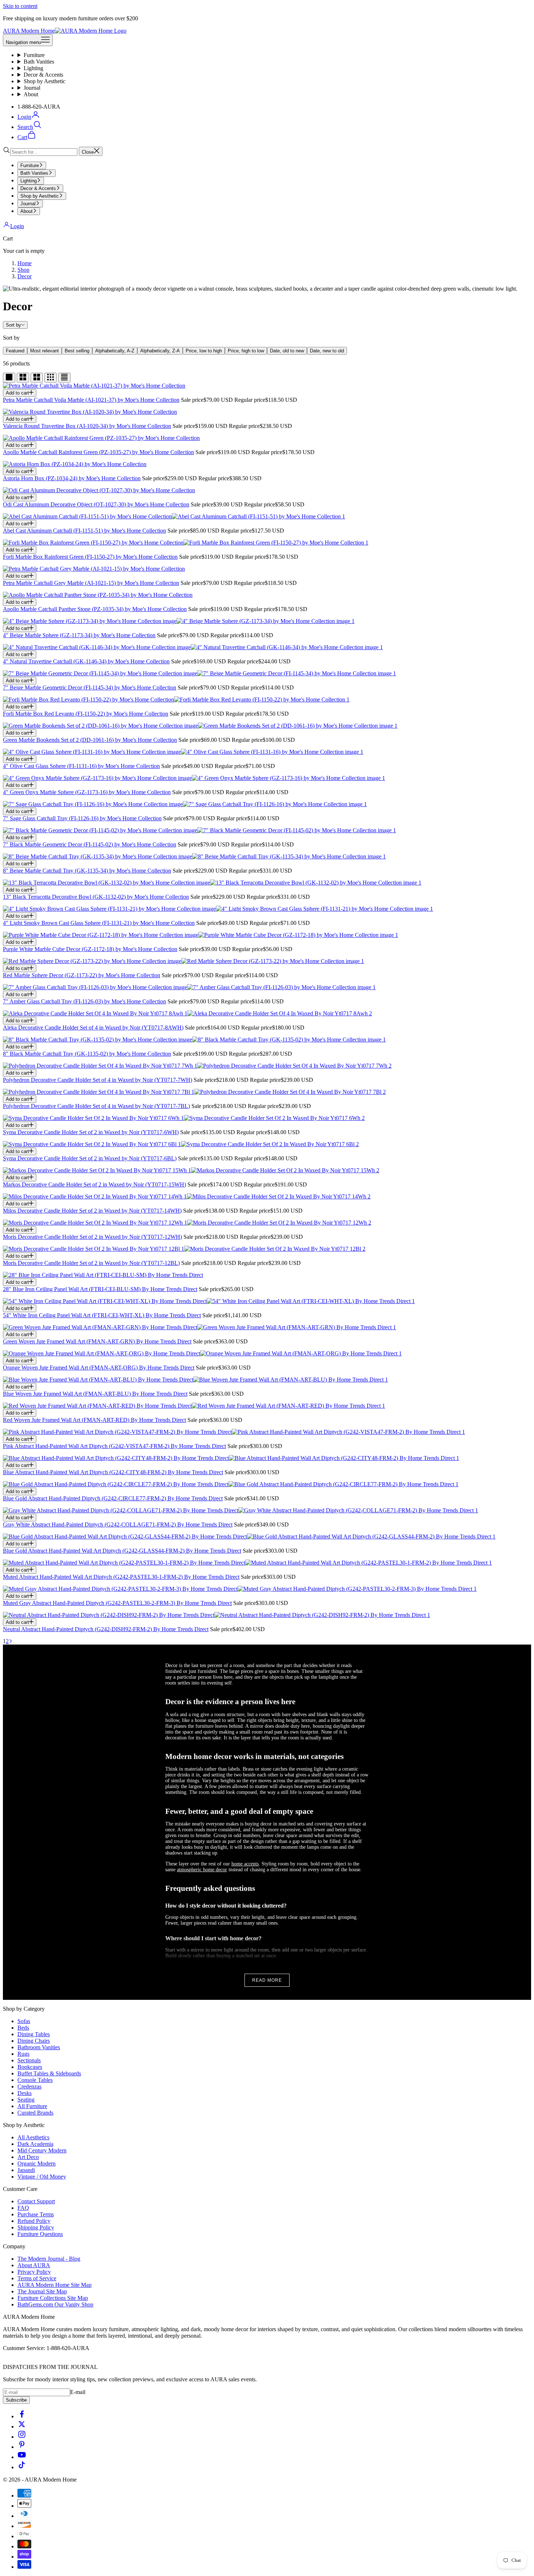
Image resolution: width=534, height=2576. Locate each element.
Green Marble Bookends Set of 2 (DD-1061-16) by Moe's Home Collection (90, 740)
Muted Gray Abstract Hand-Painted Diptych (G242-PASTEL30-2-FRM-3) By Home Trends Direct (117, 1603)
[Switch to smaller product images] (23, 378)
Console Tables (35, 2080)
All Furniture (32, 2106)
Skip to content (20, 6)
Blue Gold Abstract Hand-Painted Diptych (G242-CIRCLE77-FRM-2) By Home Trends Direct (113, 1498)
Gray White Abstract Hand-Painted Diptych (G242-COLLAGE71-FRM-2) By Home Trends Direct (118, 1524)
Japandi (26, 2170)
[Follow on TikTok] (22, 2467)
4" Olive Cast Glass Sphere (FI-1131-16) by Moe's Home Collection (81, 766)
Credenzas (29, 2086)
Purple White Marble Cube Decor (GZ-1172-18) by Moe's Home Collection (90, 949)
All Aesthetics (33, 2137)
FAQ (23, 2208)
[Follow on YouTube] (22, 2457)
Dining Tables (34, 2034)
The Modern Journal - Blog (49, 2259)
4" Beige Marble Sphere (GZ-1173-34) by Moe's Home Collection (79, 635)
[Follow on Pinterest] (22, 2447)
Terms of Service (37, 2278)
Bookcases (30, 2067)
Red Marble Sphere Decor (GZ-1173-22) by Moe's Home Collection (82, 975)
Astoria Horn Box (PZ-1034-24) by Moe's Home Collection (72, 478)
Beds (23, 2028)
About (31, 94)
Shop (23, 270)
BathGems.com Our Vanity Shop (55, 2304)
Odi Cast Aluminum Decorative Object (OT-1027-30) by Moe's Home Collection (96, 504)
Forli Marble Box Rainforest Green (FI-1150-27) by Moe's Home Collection (90, 557)
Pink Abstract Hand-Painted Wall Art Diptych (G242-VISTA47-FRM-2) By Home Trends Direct (114, 1446)
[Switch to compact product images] (64, 378)
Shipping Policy (36, 2227)
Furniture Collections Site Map (53, 2298)
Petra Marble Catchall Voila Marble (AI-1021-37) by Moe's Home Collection (91, 400)
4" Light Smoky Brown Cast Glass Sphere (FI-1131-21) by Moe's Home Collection (99, 923)
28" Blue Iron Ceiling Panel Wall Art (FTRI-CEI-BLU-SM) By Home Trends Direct (100, 1289)
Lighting (33, 68)
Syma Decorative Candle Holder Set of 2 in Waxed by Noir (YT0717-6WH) (91, 1132)
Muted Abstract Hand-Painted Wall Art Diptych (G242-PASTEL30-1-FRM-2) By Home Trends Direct (121, 1577)
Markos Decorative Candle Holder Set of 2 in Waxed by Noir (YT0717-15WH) (94, 1184)
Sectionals (29, 2060)
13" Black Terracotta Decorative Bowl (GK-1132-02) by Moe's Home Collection (96, 897)
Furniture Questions (40, 2234)
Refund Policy (34, 2221)
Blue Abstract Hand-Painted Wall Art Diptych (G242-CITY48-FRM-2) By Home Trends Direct (113, 1472)
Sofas (24, 2021)
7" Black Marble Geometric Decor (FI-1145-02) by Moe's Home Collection (90, 844)
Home (25, 263)
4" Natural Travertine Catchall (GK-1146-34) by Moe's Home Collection (86, 661)
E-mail (78, 2392)
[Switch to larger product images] (9, 378)
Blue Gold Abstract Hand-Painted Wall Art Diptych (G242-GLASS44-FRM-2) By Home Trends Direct (122, 1551)
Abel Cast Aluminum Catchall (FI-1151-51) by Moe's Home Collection (84, 531)
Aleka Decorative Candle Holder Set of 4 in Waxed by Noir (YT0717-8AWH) (93, 1028)
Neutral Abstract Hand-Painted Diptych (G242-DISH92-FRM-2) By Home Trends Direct (106, 1629)
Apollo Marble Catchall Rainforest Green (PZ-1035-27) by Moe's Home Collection (98, 452)
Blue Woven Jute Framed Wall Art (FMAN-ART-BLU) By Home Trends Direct (95, 1394)
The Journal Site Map (42, 2291)
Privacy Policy (34, 2272)
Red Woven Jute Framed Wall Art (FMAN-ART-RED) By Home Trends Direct (94, 1420)
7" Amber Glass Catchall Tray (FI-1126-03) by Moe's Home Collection (84, 1001)
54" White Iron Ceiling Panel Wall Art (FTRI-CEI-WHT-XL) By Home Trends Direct (102, 1315)
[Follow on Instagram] (22, 2437)
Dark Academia (35, 2144)
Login (17, 226)
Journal (32, 88)
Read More (267, 1980)
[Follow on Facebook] (22, 2416)
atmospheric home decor (202, 1870)
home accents (245, 1864)
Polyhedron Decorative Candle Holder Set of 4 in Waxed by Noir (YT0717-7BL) (96, 1106)
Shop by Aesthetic (44, 81)
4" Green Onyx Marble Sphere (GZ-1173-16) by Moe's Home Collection (87, 792)
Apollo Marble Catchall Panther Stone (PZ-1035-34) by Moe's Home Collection (95, 609)
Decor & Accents (43, 75)
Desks (25, 2093)
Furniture (34, 55)
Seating (26, 2100)
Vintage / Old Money (42, 2177)
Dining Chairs (34, 2041)
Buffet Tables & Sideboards (49, 2073)
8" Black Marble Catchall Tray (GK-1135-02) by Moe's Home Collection (87, 1054)
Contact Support (36, 2201)
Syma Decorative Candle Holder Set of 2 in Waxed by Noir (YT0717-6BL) (90, 1158)
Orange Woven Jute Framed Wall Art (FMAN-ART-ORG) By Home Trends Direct (99, 1368)
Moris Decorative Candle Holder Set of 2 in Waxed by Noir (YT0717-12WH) (92, 1237)
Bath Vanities (39, 62)
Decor (25, 276)
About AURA (34, 2265)
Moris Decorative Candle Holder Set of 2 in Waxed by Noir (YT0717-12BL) (91, 1263)
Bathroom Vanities (39, 2047)
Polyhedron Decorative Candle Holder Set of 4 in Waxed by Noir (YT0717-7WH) (98, 1080)
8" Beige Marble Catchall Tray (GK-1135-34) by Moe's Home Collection (87, 871)
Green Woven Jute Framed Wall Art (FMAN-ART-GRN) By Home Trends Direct (97, 1341)
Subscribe (16, 2400)
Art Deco (28, 2157)
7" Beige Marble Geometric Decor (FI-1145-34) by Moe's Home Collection (90, 688)
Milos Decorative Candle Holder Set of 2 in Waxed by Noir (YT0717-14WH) (92, 1211)
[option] (15, 351)
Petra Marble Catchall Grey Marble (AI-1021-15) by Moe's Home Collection (91, 583)
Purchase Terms (36, 2214)
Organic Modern (37, 2163)
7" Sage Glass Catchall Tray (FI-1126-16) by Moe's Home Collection (82, 818)
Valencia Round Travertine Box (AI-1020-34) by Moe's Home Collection (87, 426)
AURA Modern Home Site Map (54, 2285)
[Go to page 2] (11, 1641)
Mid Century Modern (42, 2150)
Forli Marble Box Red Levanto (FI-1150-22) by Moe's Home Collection (86, 714)
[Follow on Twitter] (22, 2427)
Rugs (23, 2054)
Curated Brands (35, 2113)
